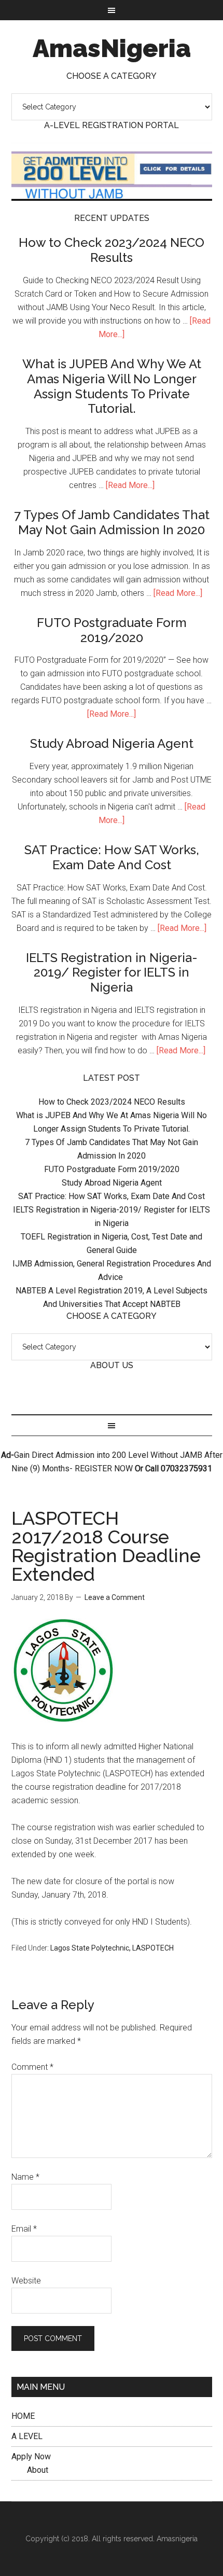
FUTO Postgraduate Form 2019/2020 (112, 630)
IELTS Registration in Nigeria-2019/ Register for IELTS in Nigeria (112, 973)
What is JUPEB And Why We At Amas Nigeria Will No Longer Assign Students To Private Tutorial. (112, 386)
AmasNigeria (112, 48)
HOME (23, 2416)
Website (26, 2281)
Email (24, 2229)
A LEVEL (27, 2436)
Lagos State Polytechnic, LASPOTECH (112, 1948)
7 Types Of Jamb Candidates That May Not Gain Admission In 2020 (112, 522)
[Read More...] (130, 485)
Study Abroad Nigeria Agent (112, 743)
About (38, 2470)
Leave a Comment (115, 1597)
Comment (32, 2067)
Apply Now (31, 2456)
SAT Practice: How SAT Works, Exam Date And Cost (112, 857)
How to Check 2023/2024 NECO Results (112, 250)
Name (25, 2177)
